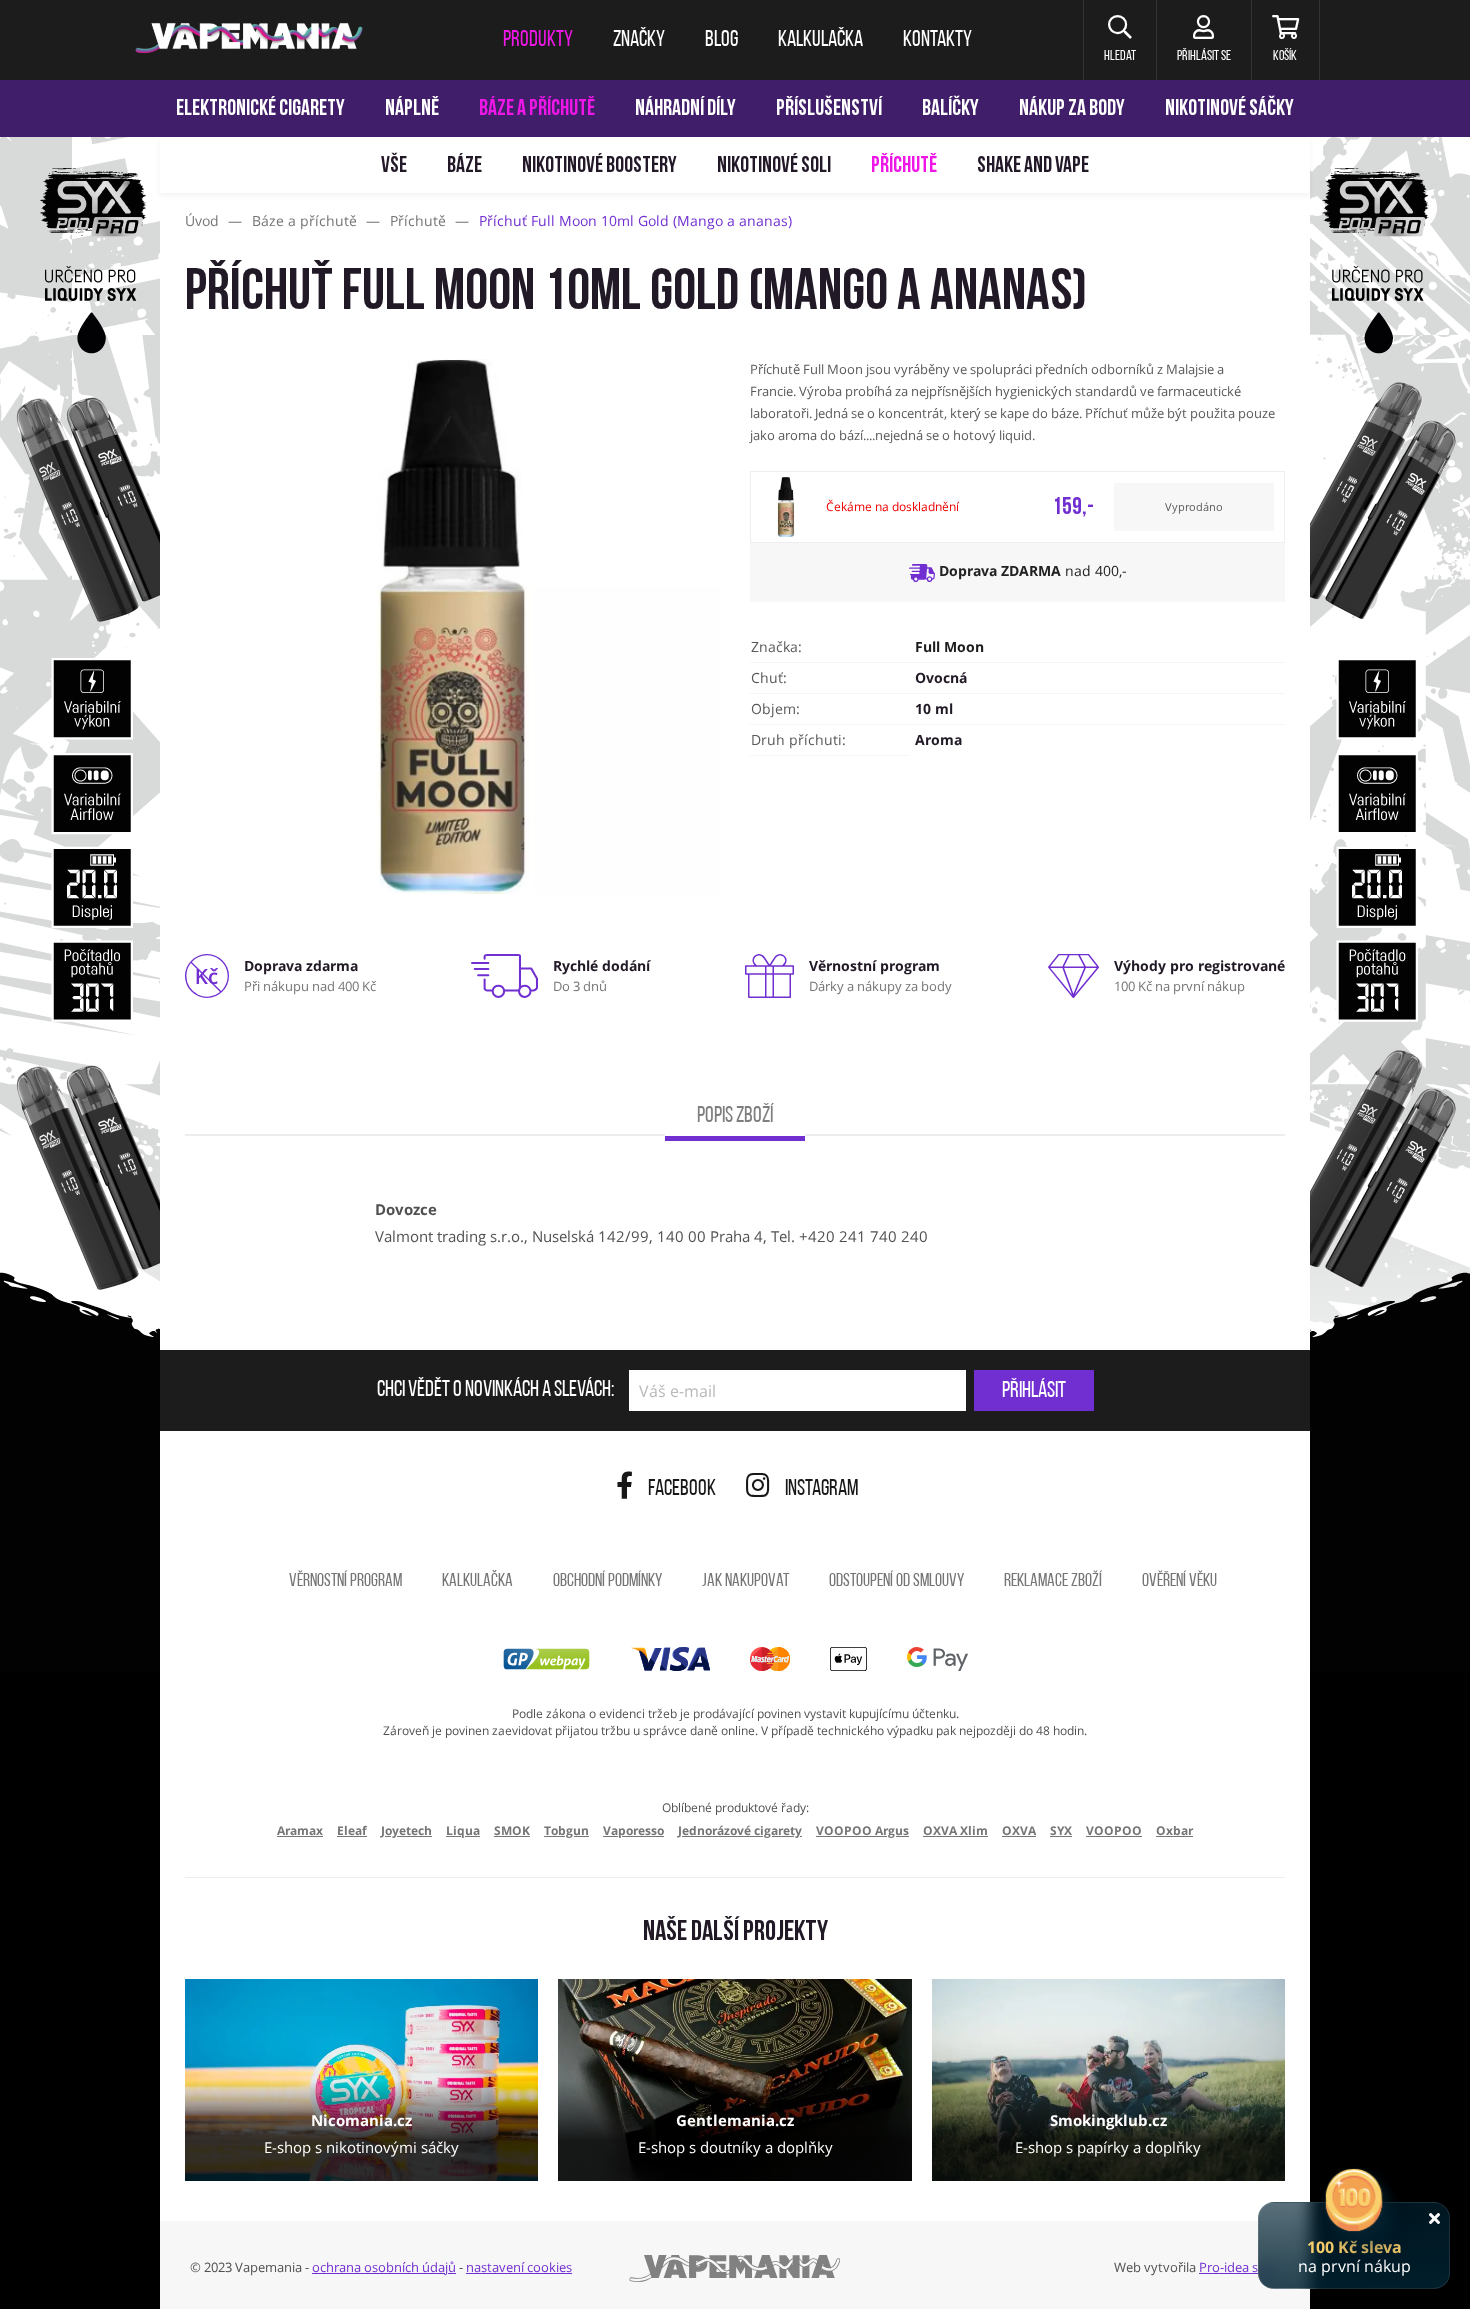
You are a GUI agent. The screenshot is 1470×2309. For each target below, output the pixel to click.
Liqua (463, 1830)
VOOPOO (1114, 1830)
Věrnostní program (345, 1582)
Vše (394, 166)
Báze (464, 166)
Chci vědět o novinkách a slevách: (495, 1391)
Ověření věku (1179, 1582)
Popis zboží (735, 1116)
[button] (1119, 40)
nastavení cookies (519, 2267)
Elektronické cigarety (260, 109)
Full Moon (949, 646)
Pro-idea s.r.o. (1239, 2267)
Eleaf (352, 1830)
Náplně (412, 109)
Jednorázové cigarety (740, 1830)
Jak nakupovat (745, 1582)
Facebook (682, 1489)
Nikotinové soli (774, 166)
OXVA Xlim (955, 1830)
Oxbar (1174, 1830)
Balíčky (950, 109)
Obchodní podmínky (607, 1582)
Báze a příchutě (537, 109)
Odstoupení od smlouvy (896, 1582)
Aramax (300, 1830)
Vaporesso (633, 1830)
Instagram (822, 1489)
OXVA (1019, 1830)
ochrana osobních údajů (384, 2267)
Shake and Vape (1033, 166)
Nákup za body (1072, 109)
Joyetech (406, 1830)
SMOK (512, 1830)
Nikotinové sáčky (1229, 109)
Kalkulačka (477, 1582)
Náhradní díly (685, 109)
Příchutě (904, 166)
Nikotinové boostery (599, 166)
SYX (1061, 1830)
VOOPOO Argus (862, 1830)
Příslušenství (829, 109)
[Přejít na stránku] (80, 946)
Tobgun (566, 1830)
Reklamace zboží (1053, 1582)
